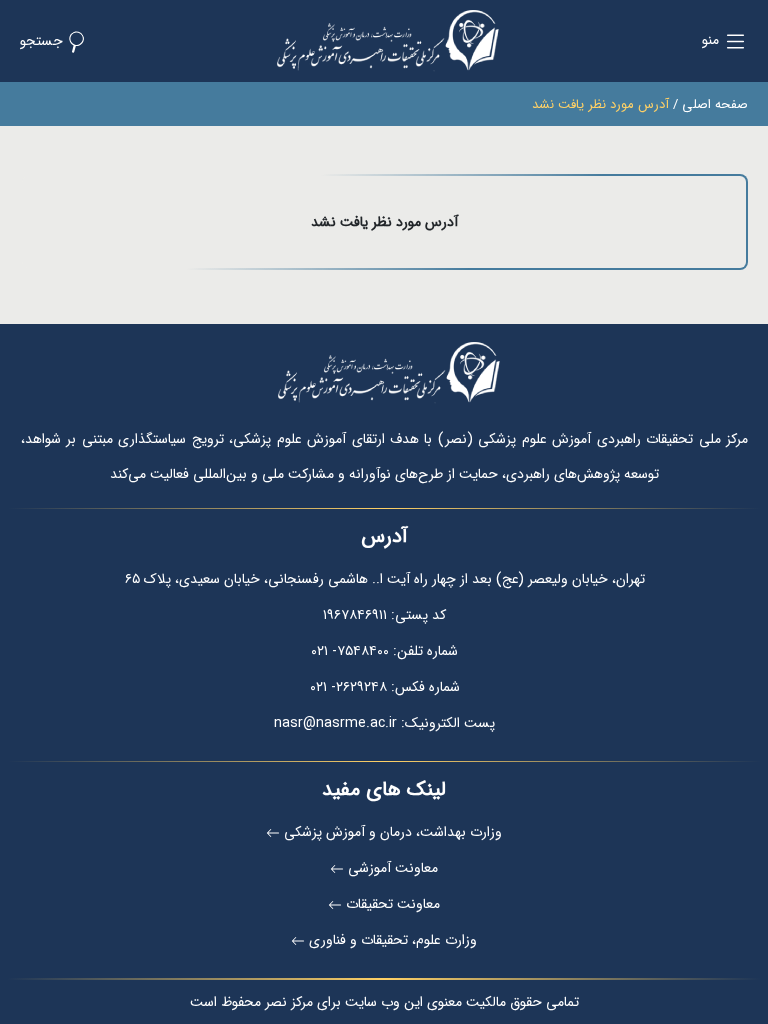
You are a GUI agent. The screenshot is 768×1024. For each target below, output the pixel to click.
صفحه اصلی (715, 104)
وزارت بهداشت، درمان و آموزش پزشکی (393, 832)
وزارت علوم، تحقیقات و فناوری (393, 940)
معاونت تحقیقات (393, 904)
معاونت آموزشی (393, 868)
